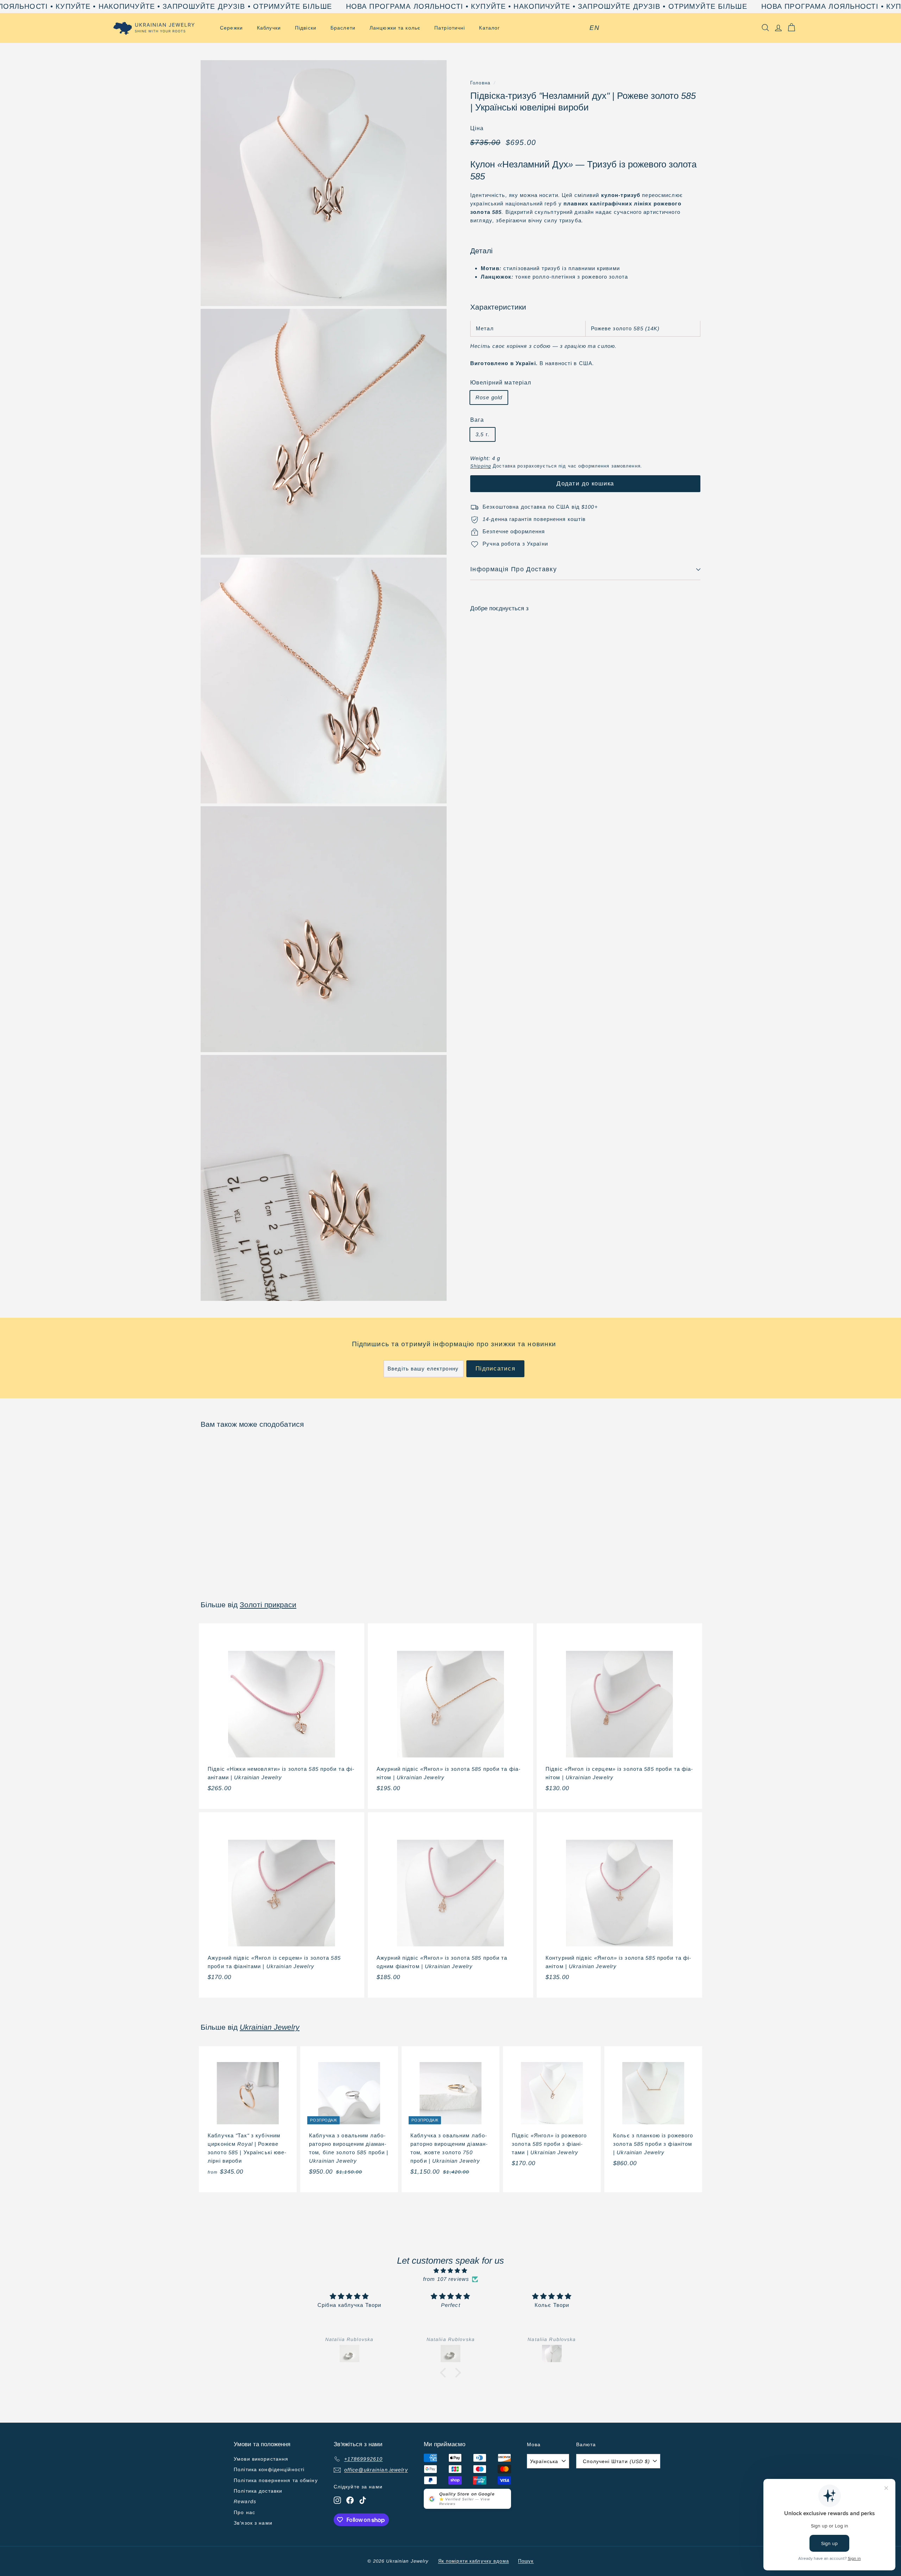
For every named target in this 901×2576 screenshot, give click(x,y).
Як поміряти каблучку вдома (474, 2561)
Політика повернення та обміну (276, 2480)
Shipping (481, 466)
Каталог (489, 28)
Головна (480, 83)
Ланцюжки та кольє (395, 28)
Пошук (526, 2561)
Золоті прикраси (268, 1605)
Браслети (343, 28)
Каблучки (269, 28)
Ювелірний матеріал (501, 383)
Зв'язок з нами (253, 2523)
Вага (477, 420)
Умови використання (261, 2459)
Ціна (477, 129)
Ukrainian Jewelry (270, 2027)
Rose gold (489, 398)
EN (594, 28)
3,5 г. (483, 435)
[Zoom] (324, 183)
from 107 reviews (446, 2279)
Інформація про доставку (513, 570)
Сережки (231, 28)
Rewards (245, 2501)
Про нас (244, 2512)
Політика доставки (258, 2491)
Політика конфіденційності (269, 2469)
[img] (450, 2271)
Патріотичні (450, 28)
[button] (445, 2373)
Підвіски (306, 28)
